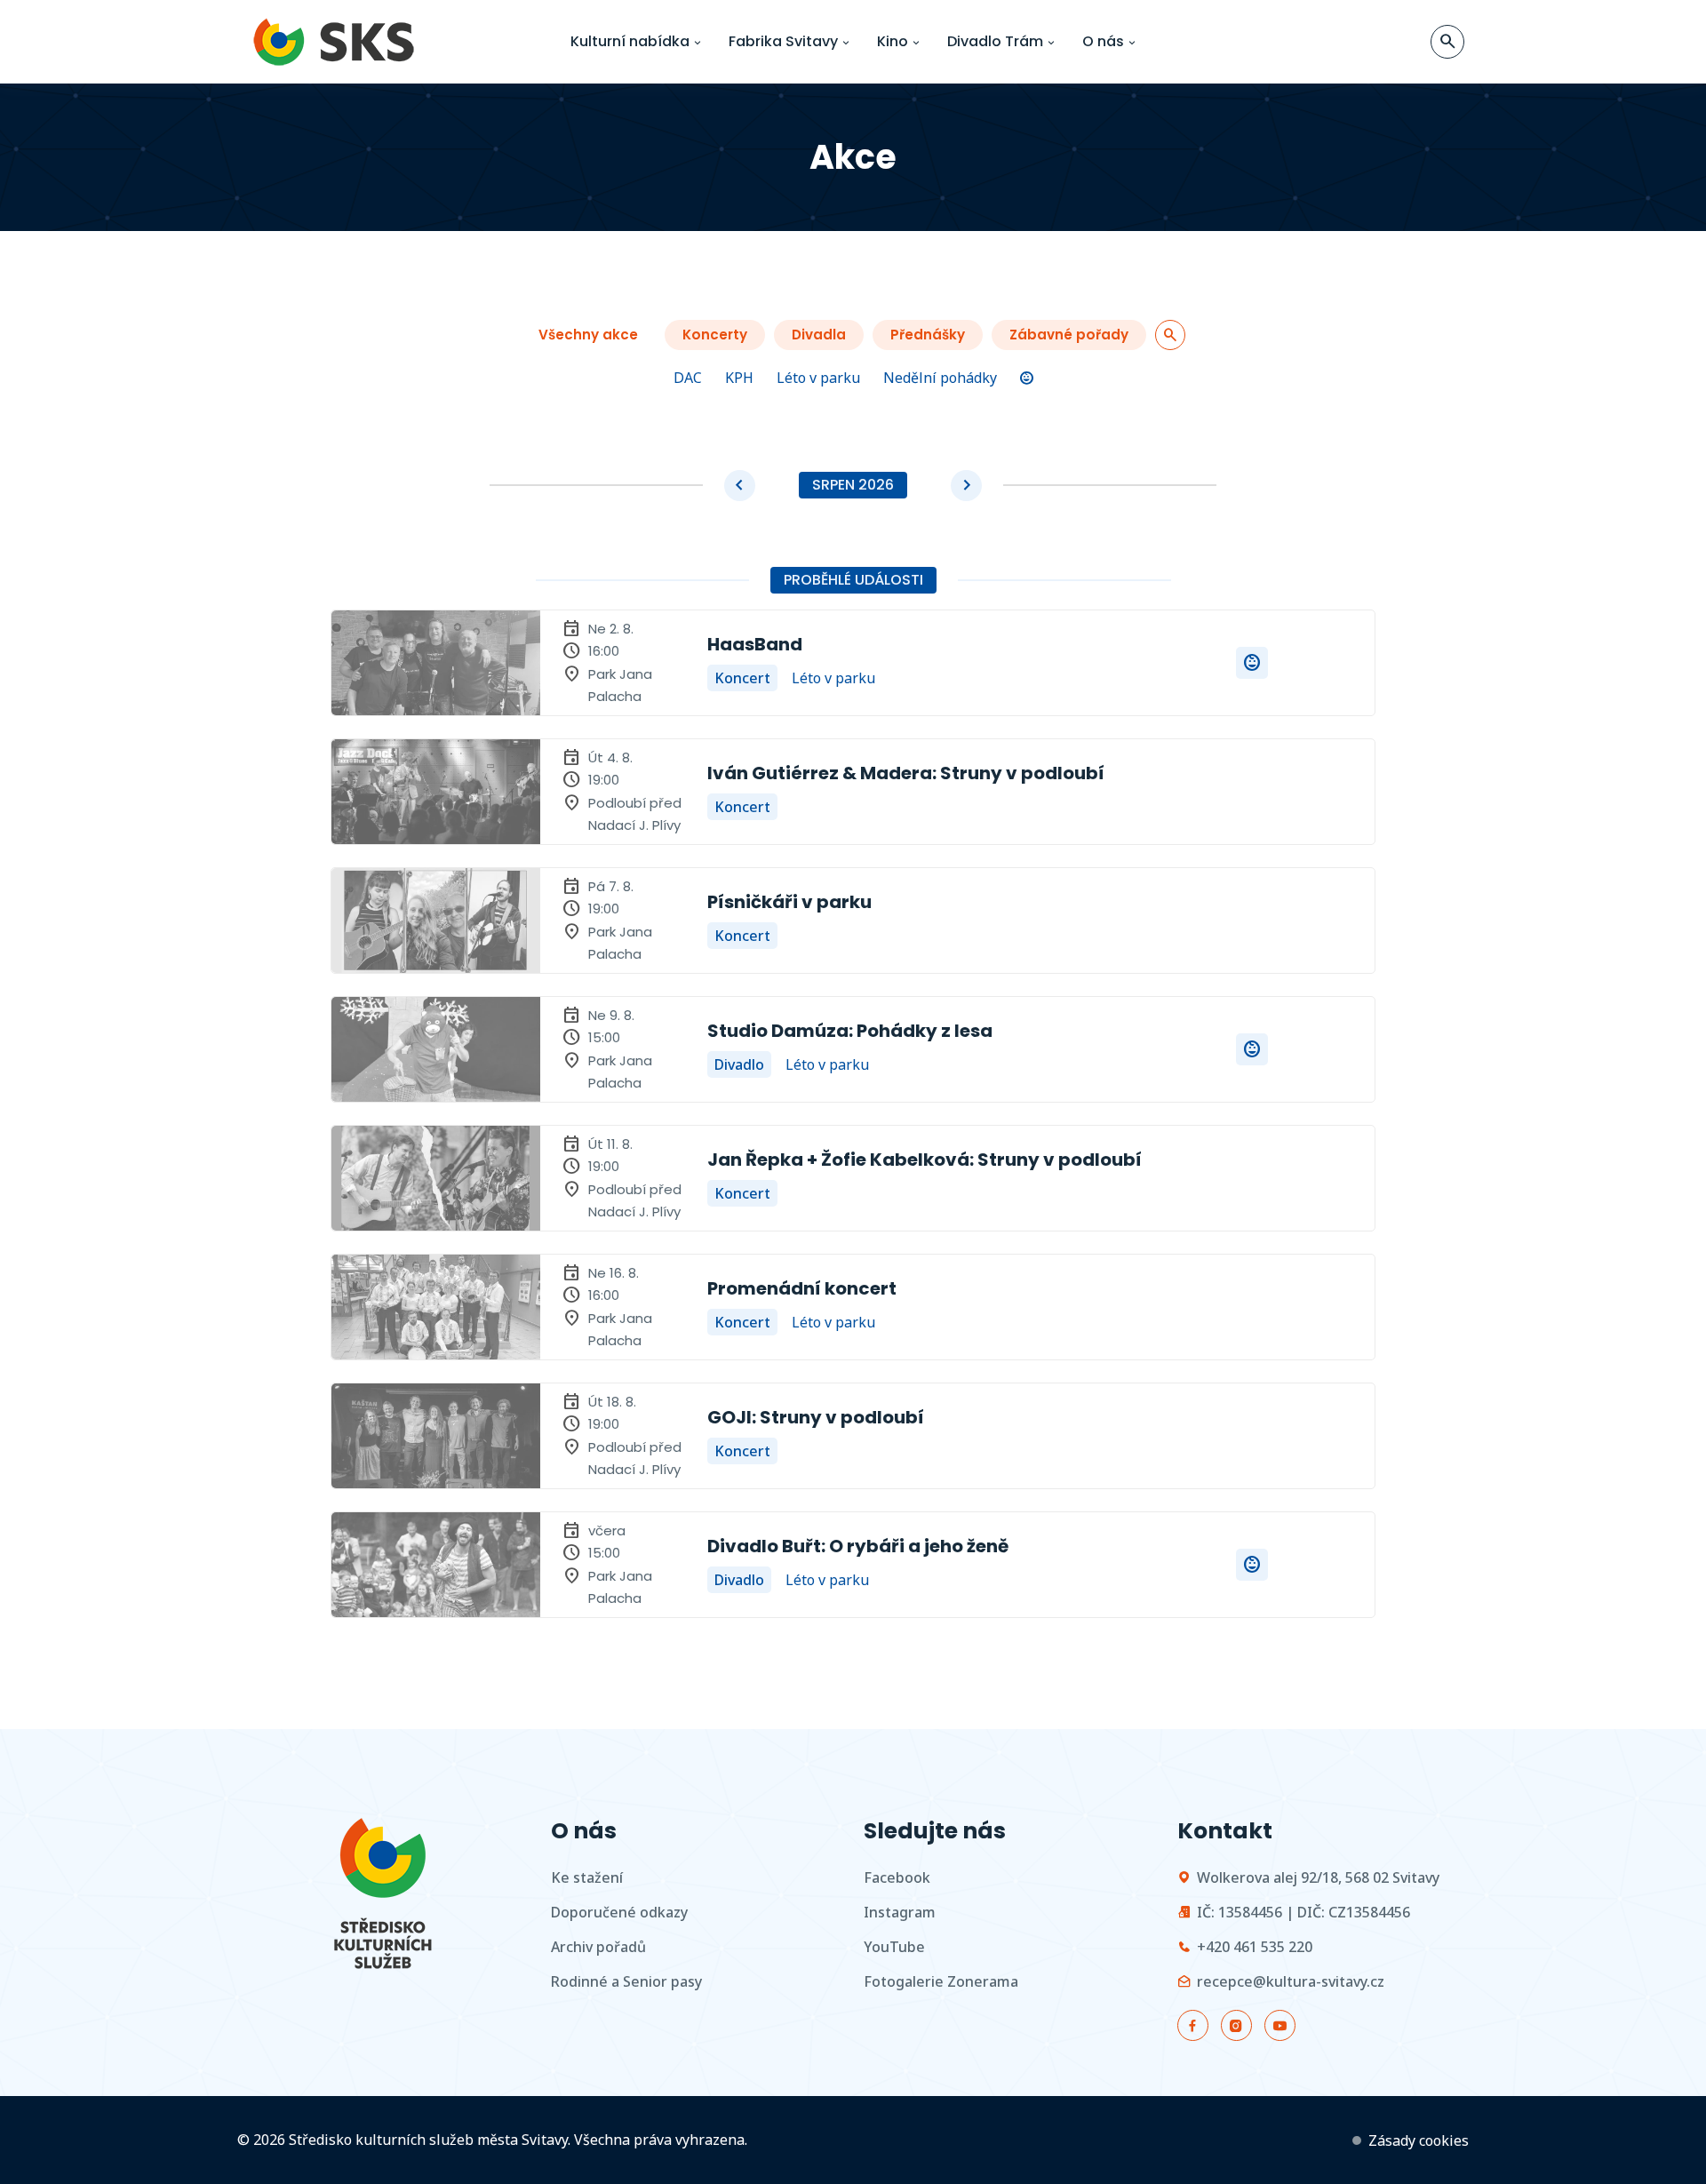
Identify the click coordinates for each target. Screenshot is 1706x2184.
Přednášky (928, 335)
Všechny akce (588, 335)
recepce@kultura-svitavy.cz (1291, 1981)
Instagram (900, 1912)
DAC (688, 378)
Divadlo (739, 1064)
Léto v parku (818, 378)
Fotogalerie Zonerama (941, 1981)
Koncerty (715, 335)
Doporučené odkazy (619, 1912)
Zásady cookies (1419, 2140)
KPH (739, 378)
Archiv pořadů (598, 1947)
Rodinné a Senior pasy (626, 1981)
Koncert (742, 678)
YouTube (894, 1947)
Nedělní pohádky (940, 378)
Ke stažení (587, 1877)
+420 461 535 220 (1255, 1947)
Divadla (819, 335)
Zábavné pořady (1069, 335)
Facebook (897, 1877)
